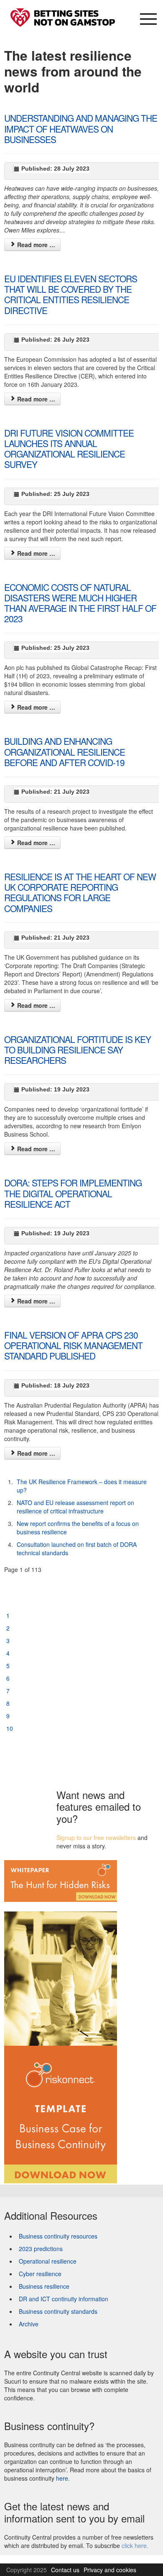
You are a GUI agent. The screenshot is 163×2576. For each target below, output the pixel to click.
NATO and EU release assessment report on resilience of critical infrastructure (75, 1507)
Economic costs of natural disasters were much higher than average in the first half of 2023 (80, 603)
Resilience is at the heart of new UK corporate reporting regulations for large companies (80, 892)
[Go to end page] (9, 1753)
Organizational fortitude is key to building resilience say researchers (78, 1050)
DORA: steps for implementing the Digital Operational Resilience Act (73, 1193)
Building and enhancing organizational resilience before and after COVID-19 (65, 751)
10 (10, 1728)
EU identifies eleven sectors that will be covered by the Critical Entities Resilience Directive (71, 294)
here (62, 2478)
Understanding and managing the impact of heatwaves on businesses (81, 128)
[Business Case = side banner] (61, 2042)
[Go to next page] (9, 1741)
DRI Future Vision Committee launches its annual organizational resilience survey (69, 449)
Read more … (35, 245)
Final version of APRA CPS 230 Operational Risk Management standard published (73, 1345)
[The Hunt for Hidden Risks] (61, 1880)
